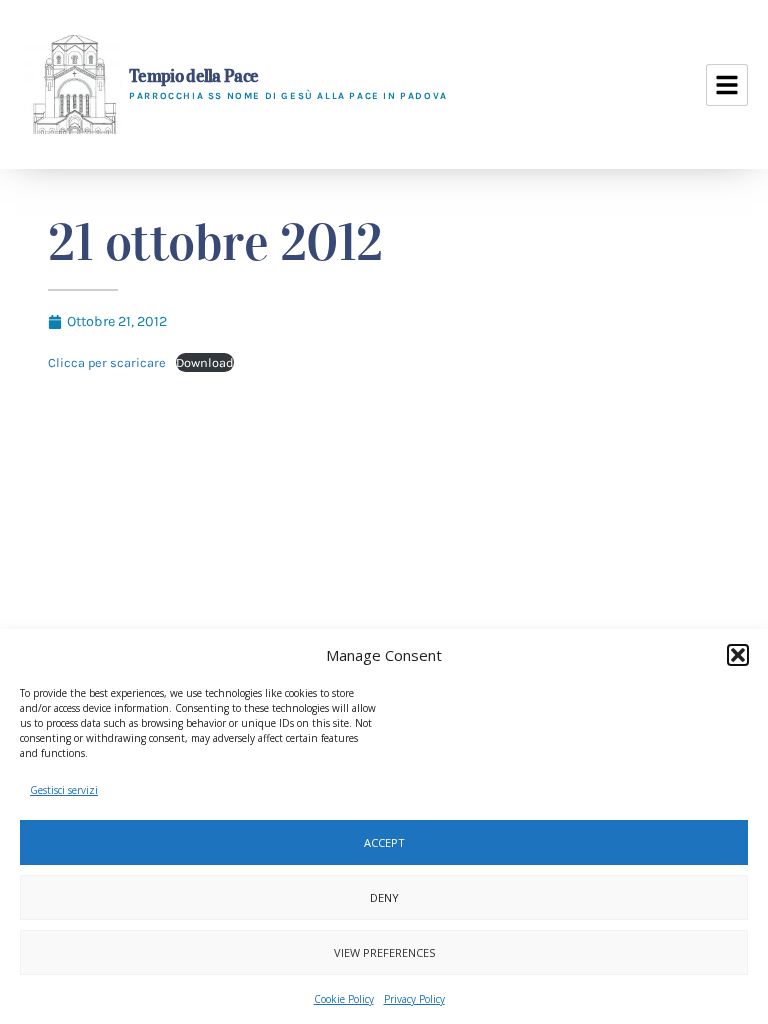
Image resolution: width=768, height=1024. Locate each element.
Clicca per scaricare (107, 362)
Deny (384, 897)
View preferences (384, 952)
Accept (384, 842)
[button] (738, 655)
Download (205, 362)
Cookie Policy (344, 999)
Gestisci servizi (64, 790)
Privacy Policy (414, 999)
